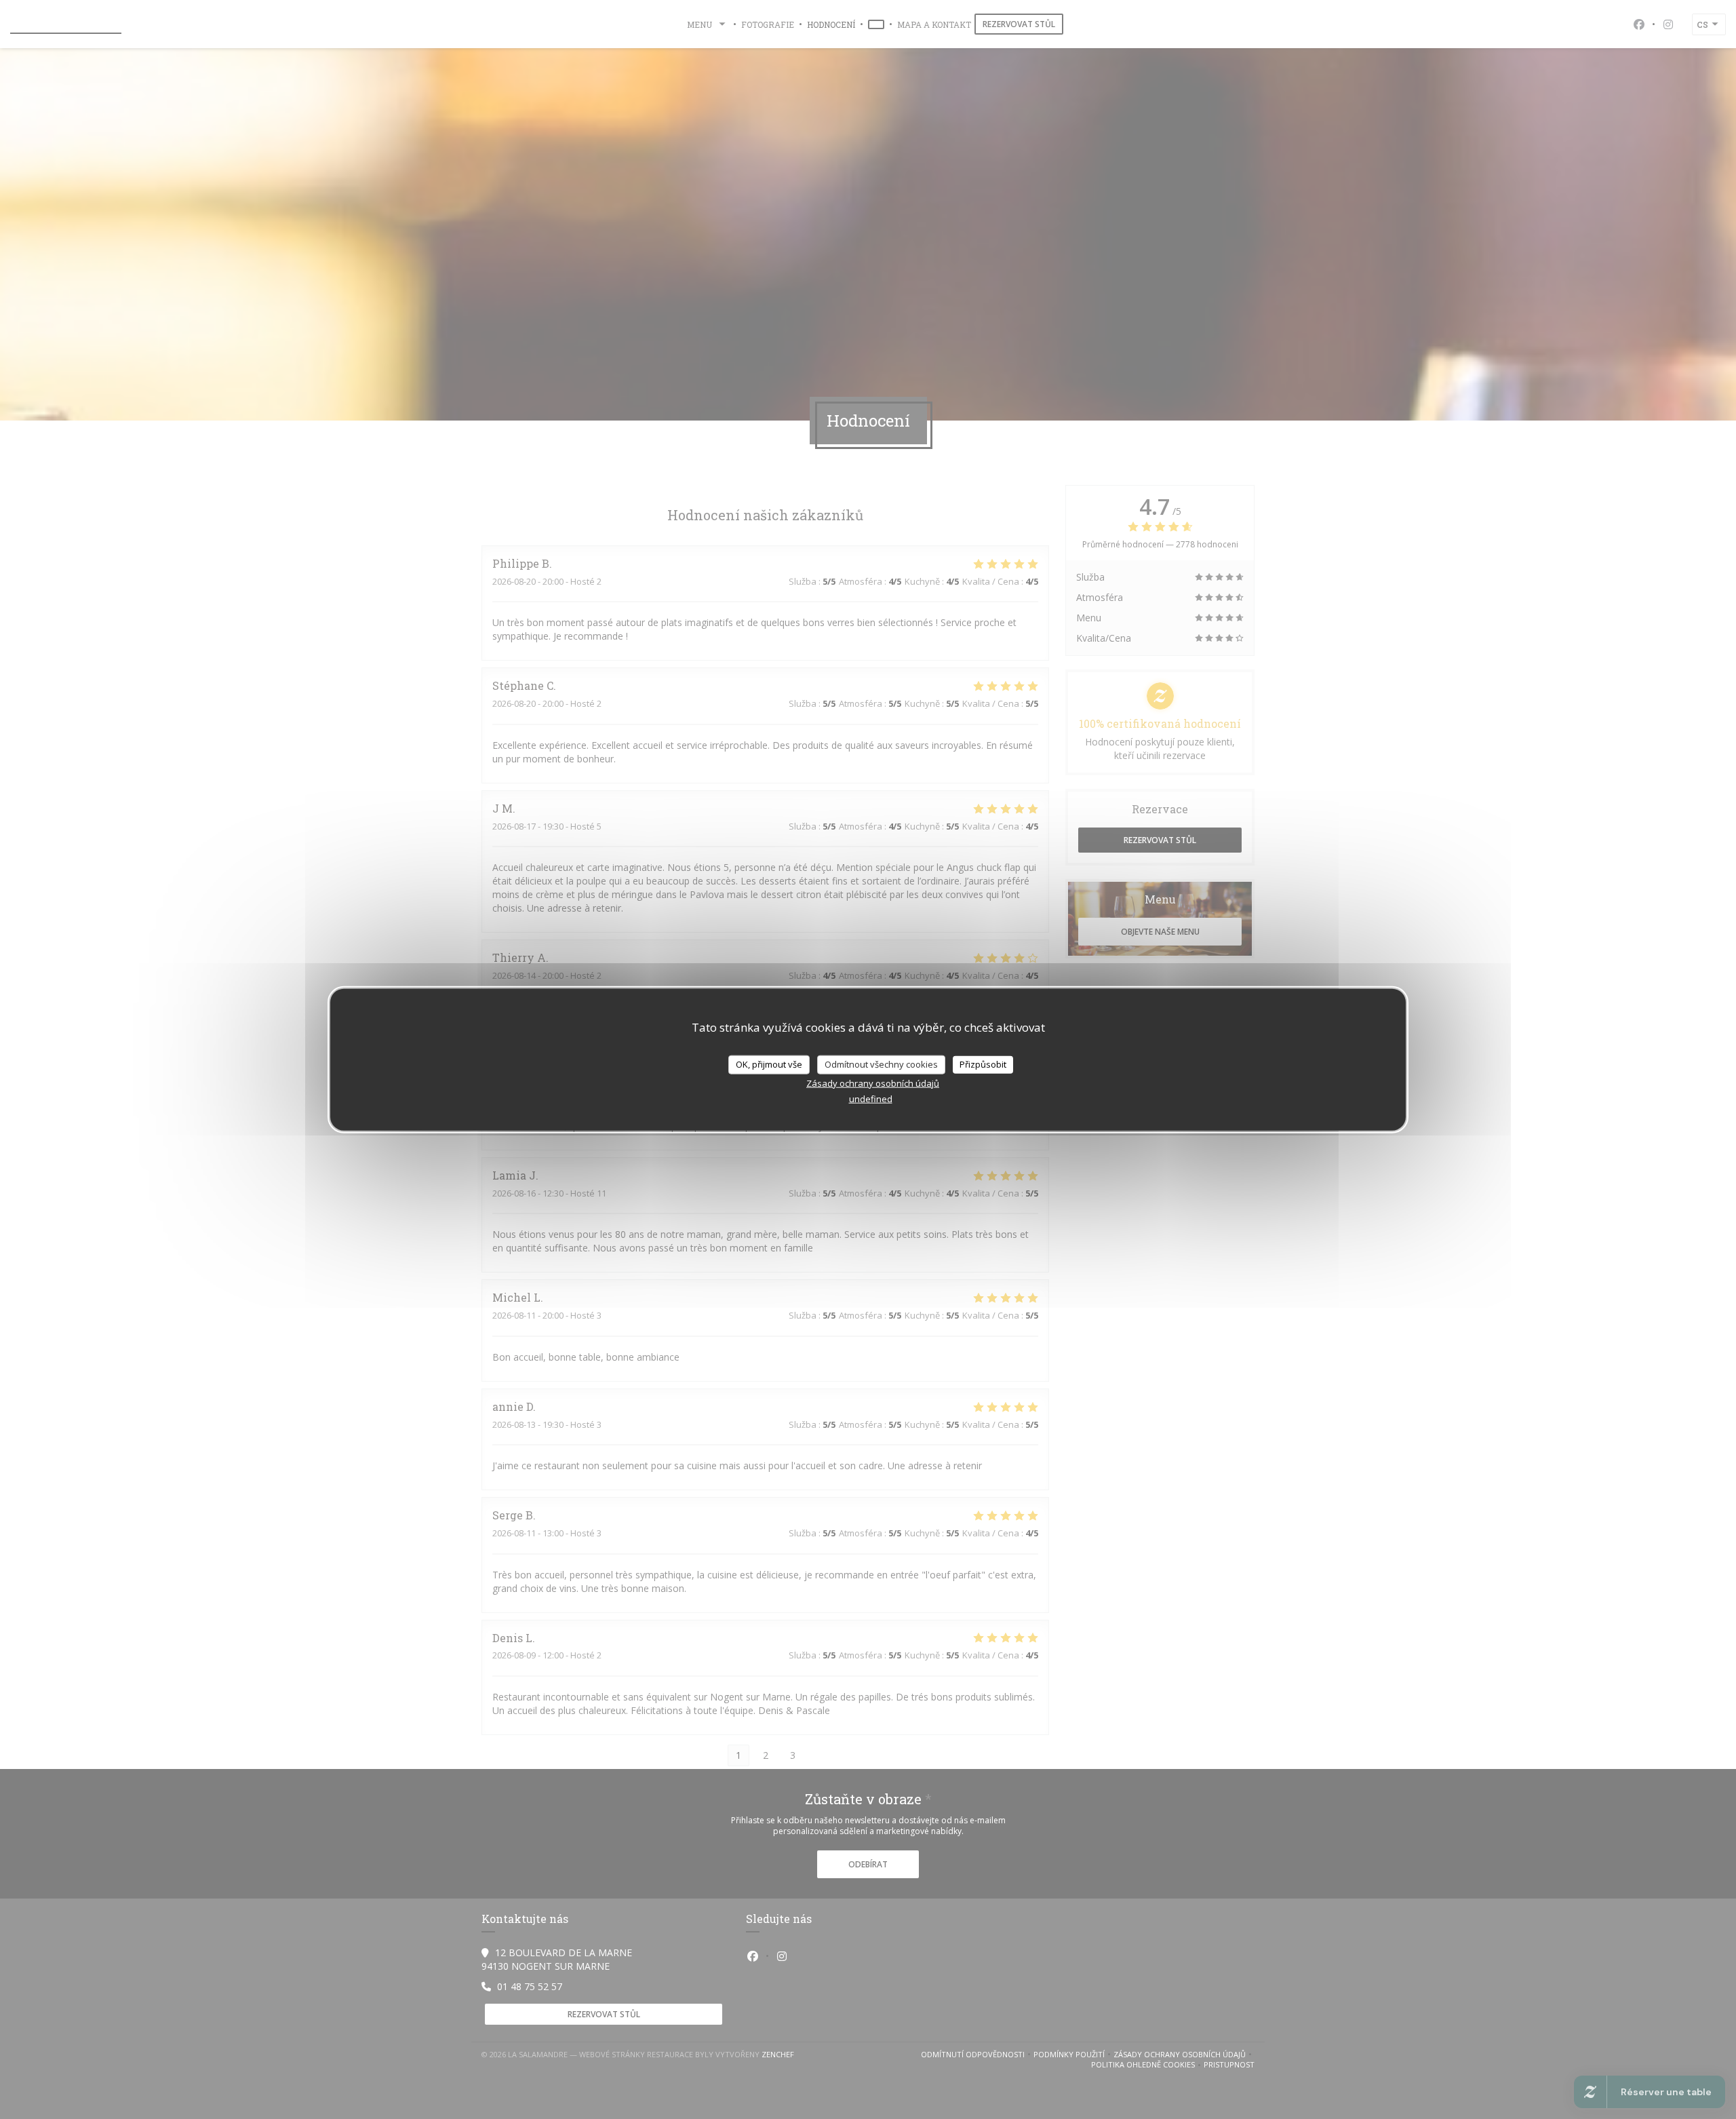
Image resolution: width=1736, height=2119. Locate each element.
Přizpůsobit (983, 1064)
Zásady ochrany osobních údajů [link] (873, 1083)
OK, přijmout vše (769, 1064)
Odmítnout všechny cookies (881, 1064)
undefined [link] (871, 1098)
